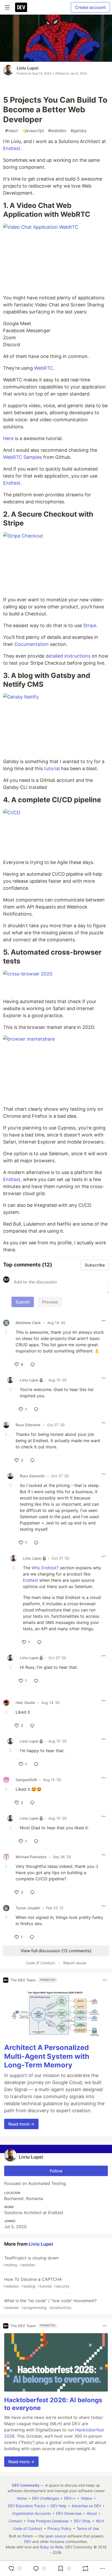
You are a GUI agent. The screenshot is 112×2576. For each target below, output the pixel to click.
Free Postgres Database (48, 2521)
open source (56, 2536)
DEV (28, 2541)
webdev (57, 131)
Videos (86, 2498)
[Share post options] (102, 2568)
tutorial (52, 768)
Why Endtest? (45, 1568)
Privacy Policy (59, 2528)
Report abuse (75, 1963)
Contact (15, 2521)
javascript (33, 131)
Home (22, 2498)
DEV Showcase (69, 2513)
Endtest (12, 148)
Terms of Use (88, 2528)
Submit (23, 1302)
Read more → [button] (21, 2124)
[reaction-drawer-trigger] (14, 2568)
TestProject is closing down (31, 2261)
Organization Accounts (31, 2513)
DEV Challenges (45, 2498)
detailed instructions (68, 656)
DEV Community (26, 2485)
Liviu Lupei (27, 68)
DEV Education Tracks (27, 2506)
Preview (50, 1302)
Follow (56, 2171)
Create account (90, 7)
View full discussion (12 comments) (56, 1951)
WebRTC (44, 368)
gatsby (79, 131)
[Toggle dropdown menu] (104, 1321)
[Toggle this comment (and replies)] (7, 1332)
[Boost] (85, 2568)
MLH (100, 2521)
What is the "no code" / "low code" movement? (50, 2304)
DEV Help (58, 2506)
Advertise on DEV (86, 2506)
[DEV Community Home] (21, 7)
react (12, 131)
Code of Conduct (40, 1963)
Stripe (90, 625)
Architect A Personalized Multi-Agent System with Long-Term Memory (47, 2056)
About (92, 2513)
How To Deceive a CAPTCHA (36, 2282)
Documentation (32, 644)
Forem (28, 2536)
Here (8, 438)
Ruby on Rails (52, 2547)
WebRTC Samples (23, 457)
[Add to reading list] (64, 2568)
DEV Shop (82, 2521)
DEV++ (70, 2498)
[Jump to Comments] (39, 2568)
